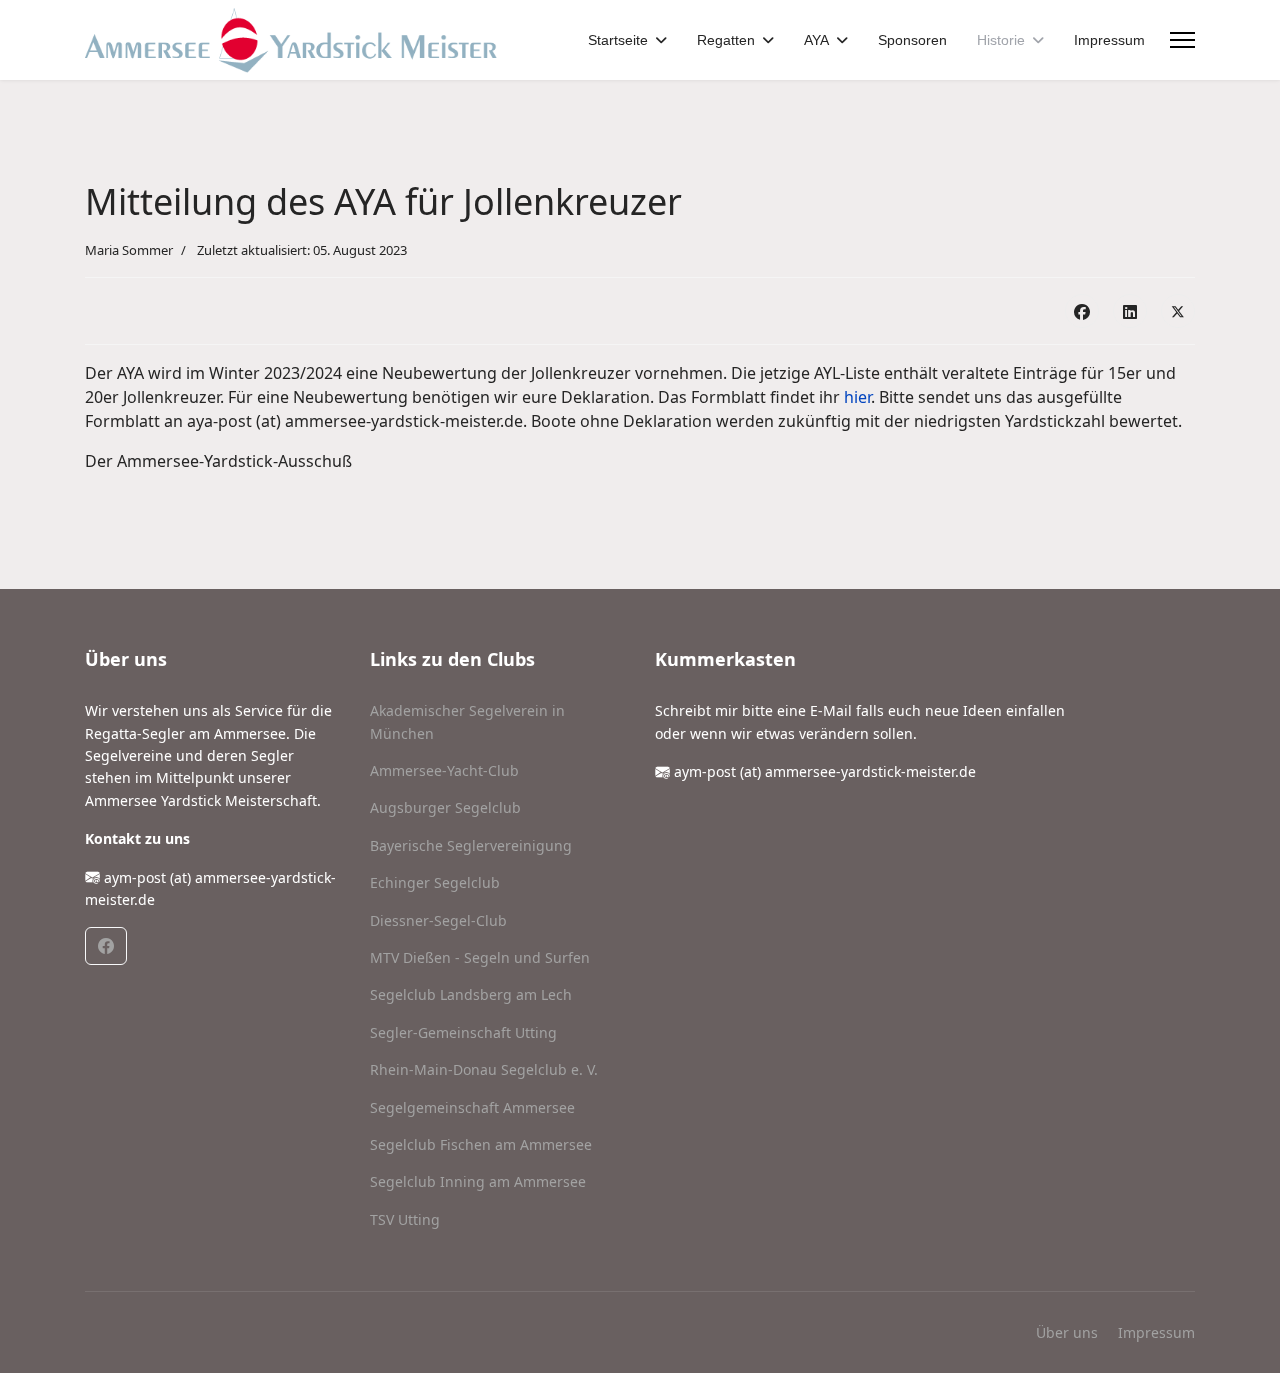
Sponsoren (912, 40)
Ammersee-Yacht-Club (444, 770)
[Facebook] (1082, 311)
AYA (816, 40)
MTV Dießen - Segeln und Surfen (480, 957)
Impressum (1109, 40)
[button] (106, 946)
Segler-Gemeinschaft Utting (463, 1032)
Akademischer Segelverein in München (467, 721)
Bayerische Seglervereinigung (471, 845)
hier (857, 397)
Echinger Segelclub (435, 882)
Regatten (726, 40)
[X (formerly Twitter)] (1178, 311)
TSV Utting (405, 1219)
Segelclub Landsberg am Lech (471, 994)
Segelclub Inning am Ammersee (478, 1181)
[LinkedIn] (1130, 311)
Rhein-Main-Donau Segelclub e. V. (484, 1069)
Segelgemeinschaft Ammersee (472, 1107)
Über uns (1067, 1332)
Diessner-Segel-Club (438, 920)
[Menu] (1182, 40)
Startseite (618, 40)
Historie (1001, 40)
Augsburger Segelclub (445, 807)
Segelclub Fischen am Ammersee (481, 1144)
